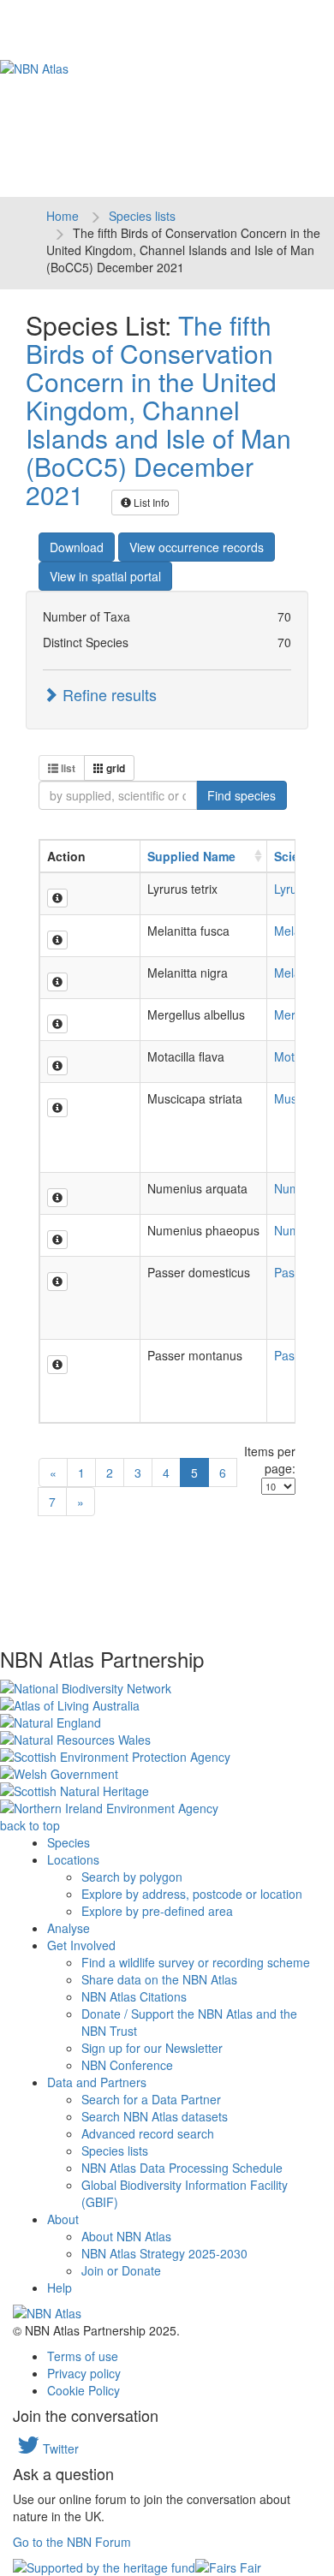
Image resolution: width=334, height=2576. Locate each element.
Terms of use (83, 2356)
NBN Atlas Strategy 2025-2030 (164, 2253)
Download (77, 547)
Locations (73, 1859)
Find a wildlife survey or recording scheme (196, 1962)
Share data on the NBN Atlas (159, 1979)
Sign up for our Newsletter (152, 2048)
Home (63, 216)
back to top (30, 1825)
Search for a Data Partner (151, 2099)
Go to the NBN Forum (72, 2542)
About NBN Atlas (126, 2236)
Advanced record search (148, 2133)
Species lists (142, 216)
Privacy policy (84, 2373)
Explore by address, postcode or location (192, 1894)
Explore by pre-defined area (157, 1911)
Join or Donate (121, 2270)
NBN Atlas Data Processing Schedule (182, 2168)
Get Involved (81, 1945)
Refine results (107, 694)
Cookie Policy (83, 2390)
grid (114, 768)
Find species (242, 795)
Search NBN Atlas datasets (155, 2116)
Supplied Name (191, 856)
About (63, 2219)
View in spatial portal (105, 576)
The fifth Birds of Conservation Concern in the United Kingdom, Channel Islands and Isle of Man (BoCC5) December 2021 (158, 410)
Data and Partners (97, 2082)
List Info (150, 502)
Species (69, 1842)
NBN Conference (127, 2065)
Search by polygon (132, 1877)
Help (60, 2287)
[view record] (57, 898)
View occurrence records (197, 547)
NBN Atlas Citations (134, 1996)
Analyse (69, 1928)
